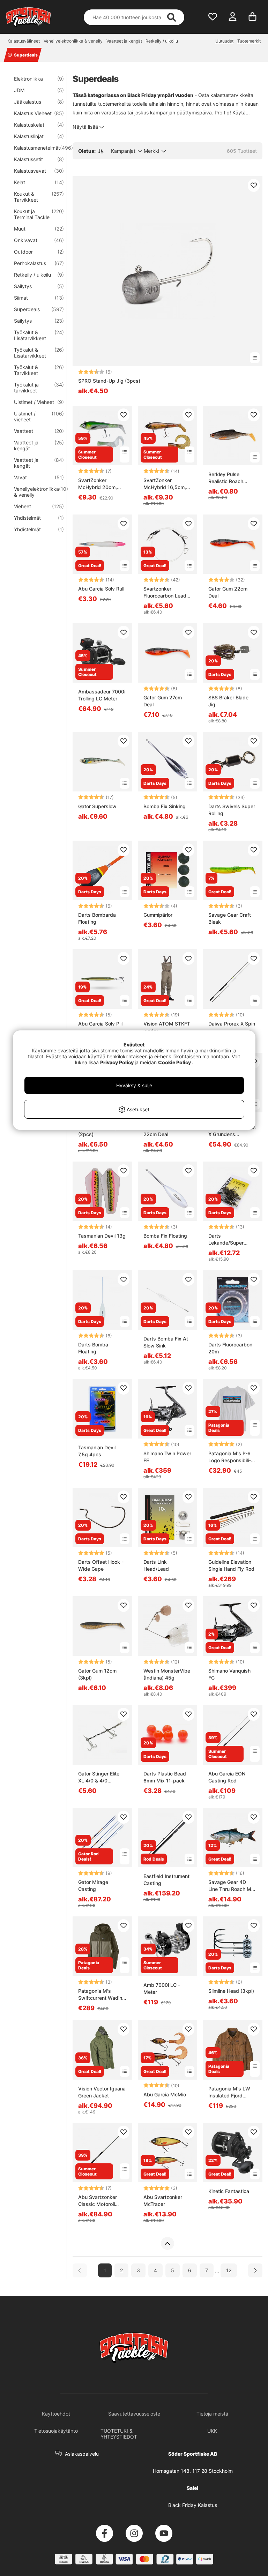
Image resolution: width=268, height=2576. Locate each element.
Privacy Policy (117, 1062)
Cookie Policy (174, 1062)
